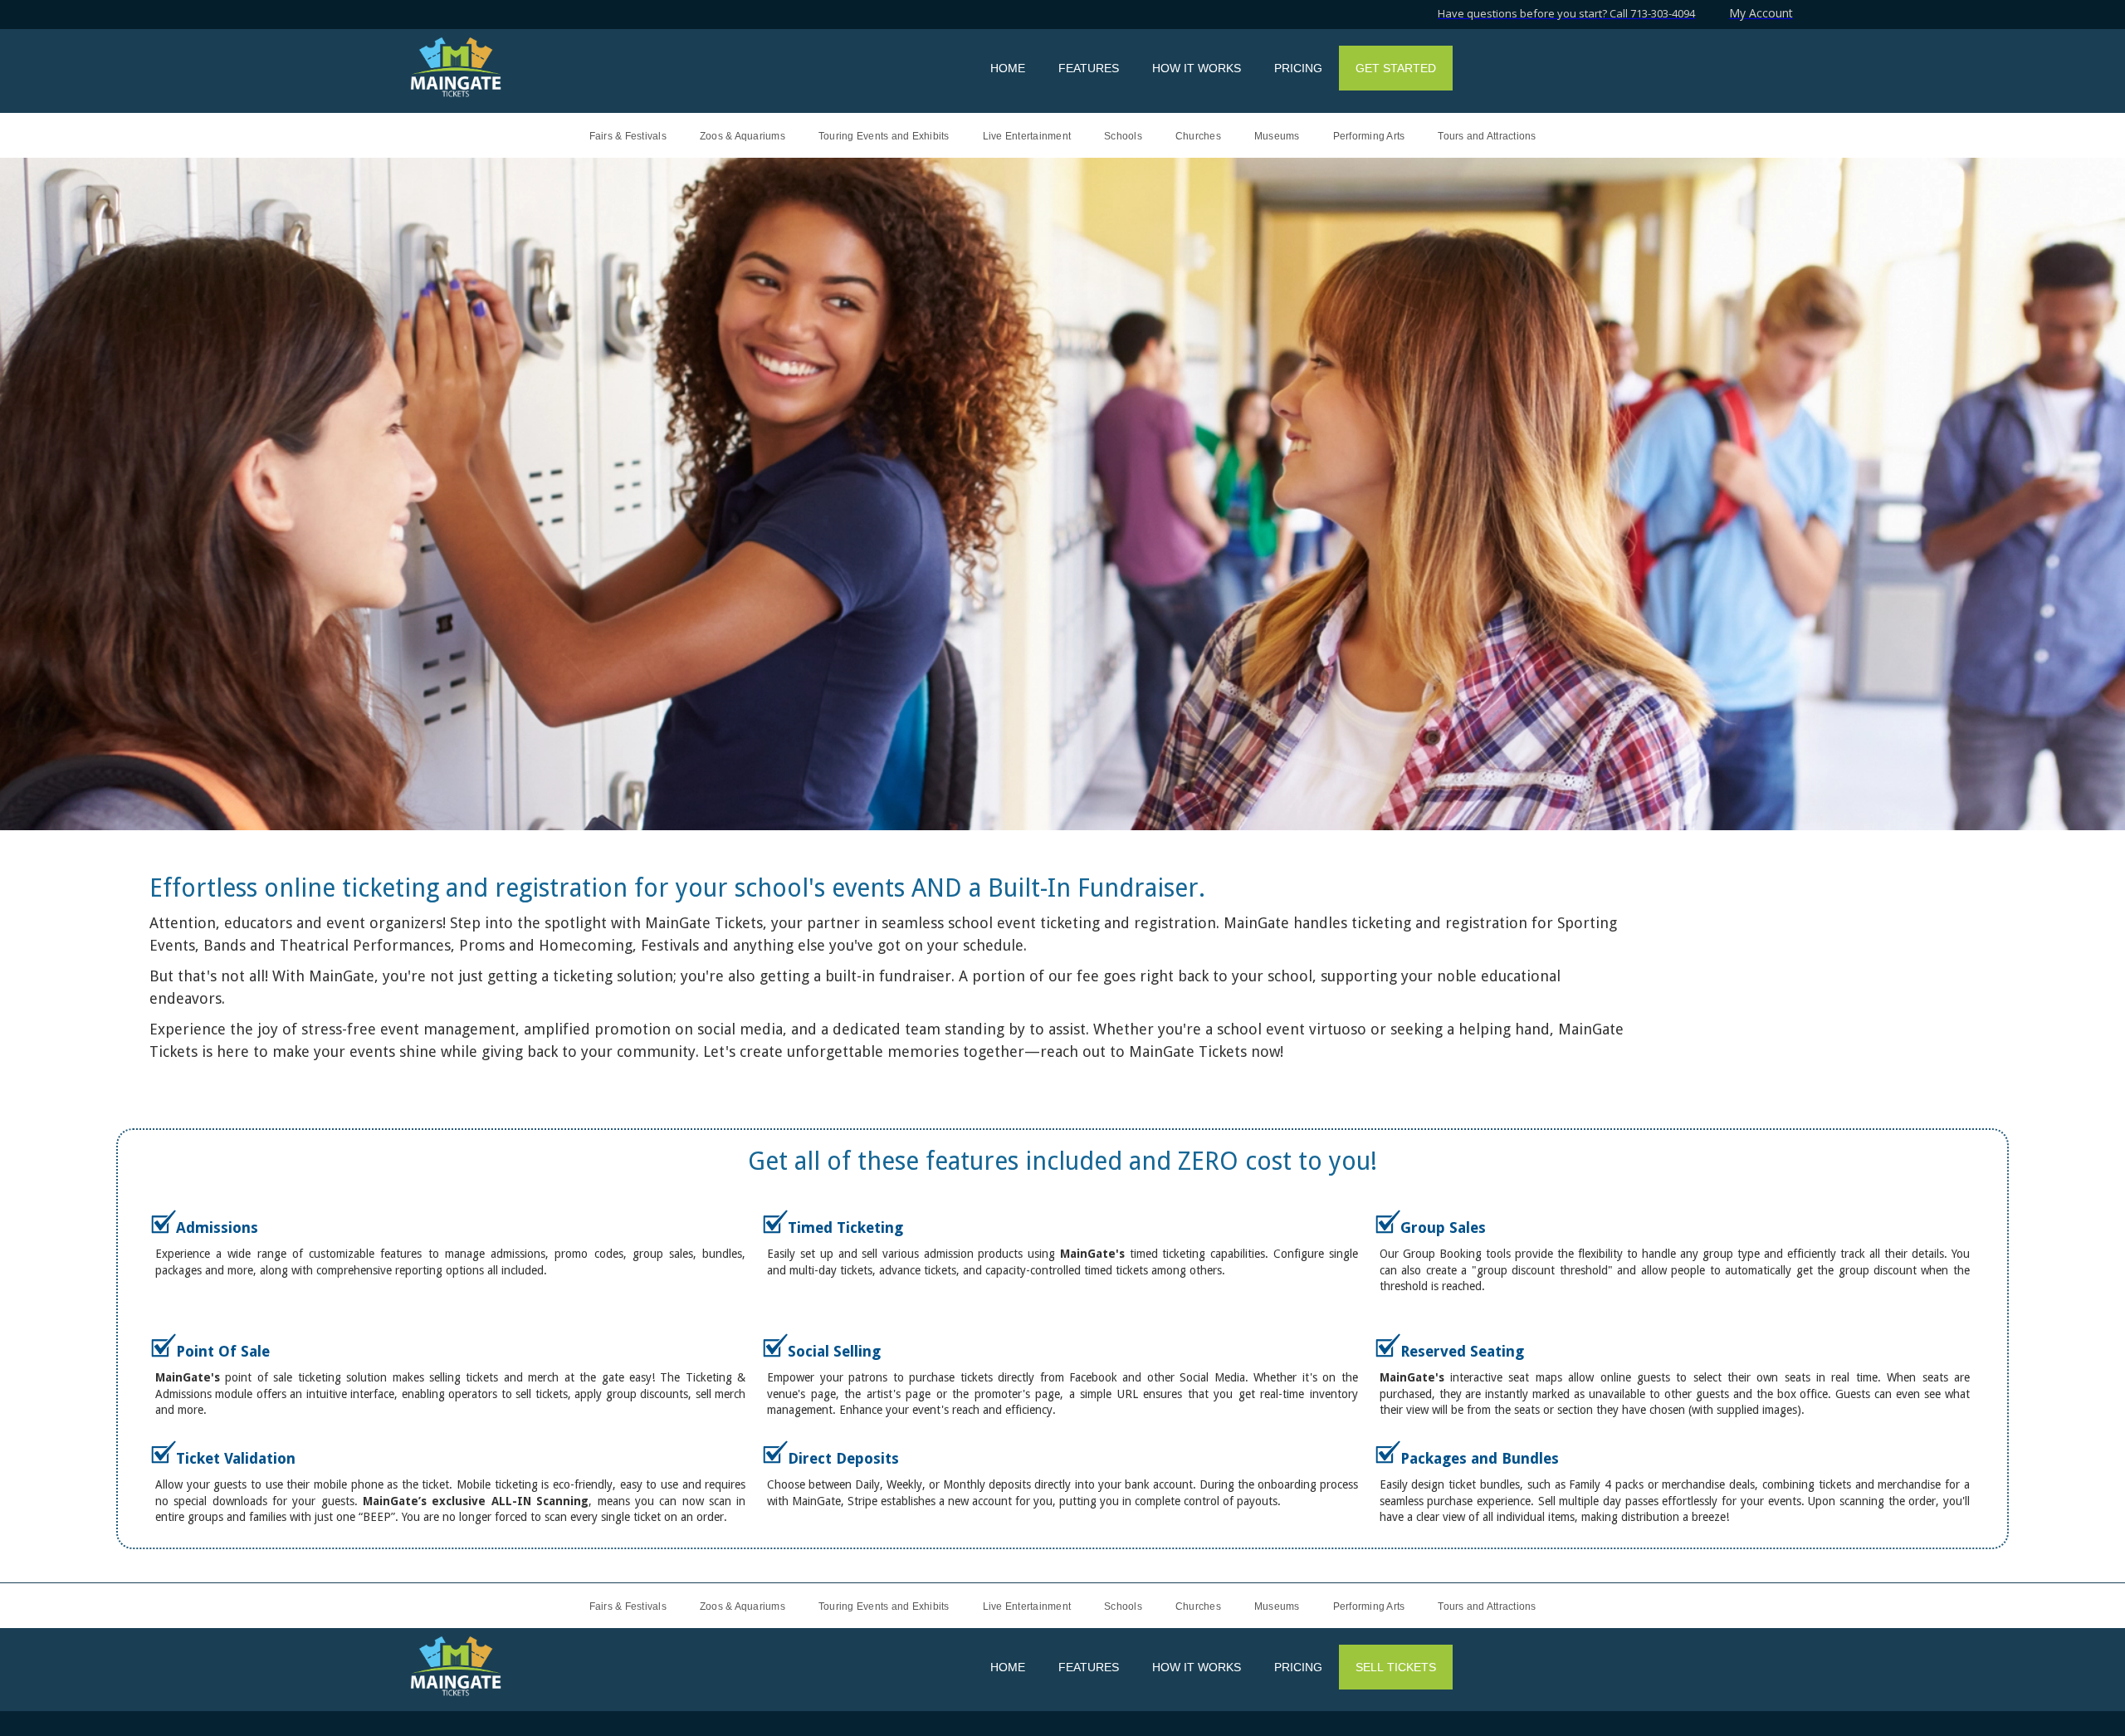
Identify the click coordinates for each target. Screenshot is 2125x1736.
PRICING (1298, 68)
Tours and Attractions (1487, 136)
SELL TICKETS (1396, 1667)
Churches (1198, 136)
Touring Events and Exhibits (884, 136)
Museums (1277, 136)
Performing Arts (1369, 136)
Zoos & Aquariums (743, 136)
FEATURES (1089, 68)
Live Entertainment (1027, 136)
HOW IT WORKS (1197, 68)
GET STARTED (1396, 68)
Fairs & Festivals (628, 136)
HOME (1008, 68)
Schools (1123, 136)
